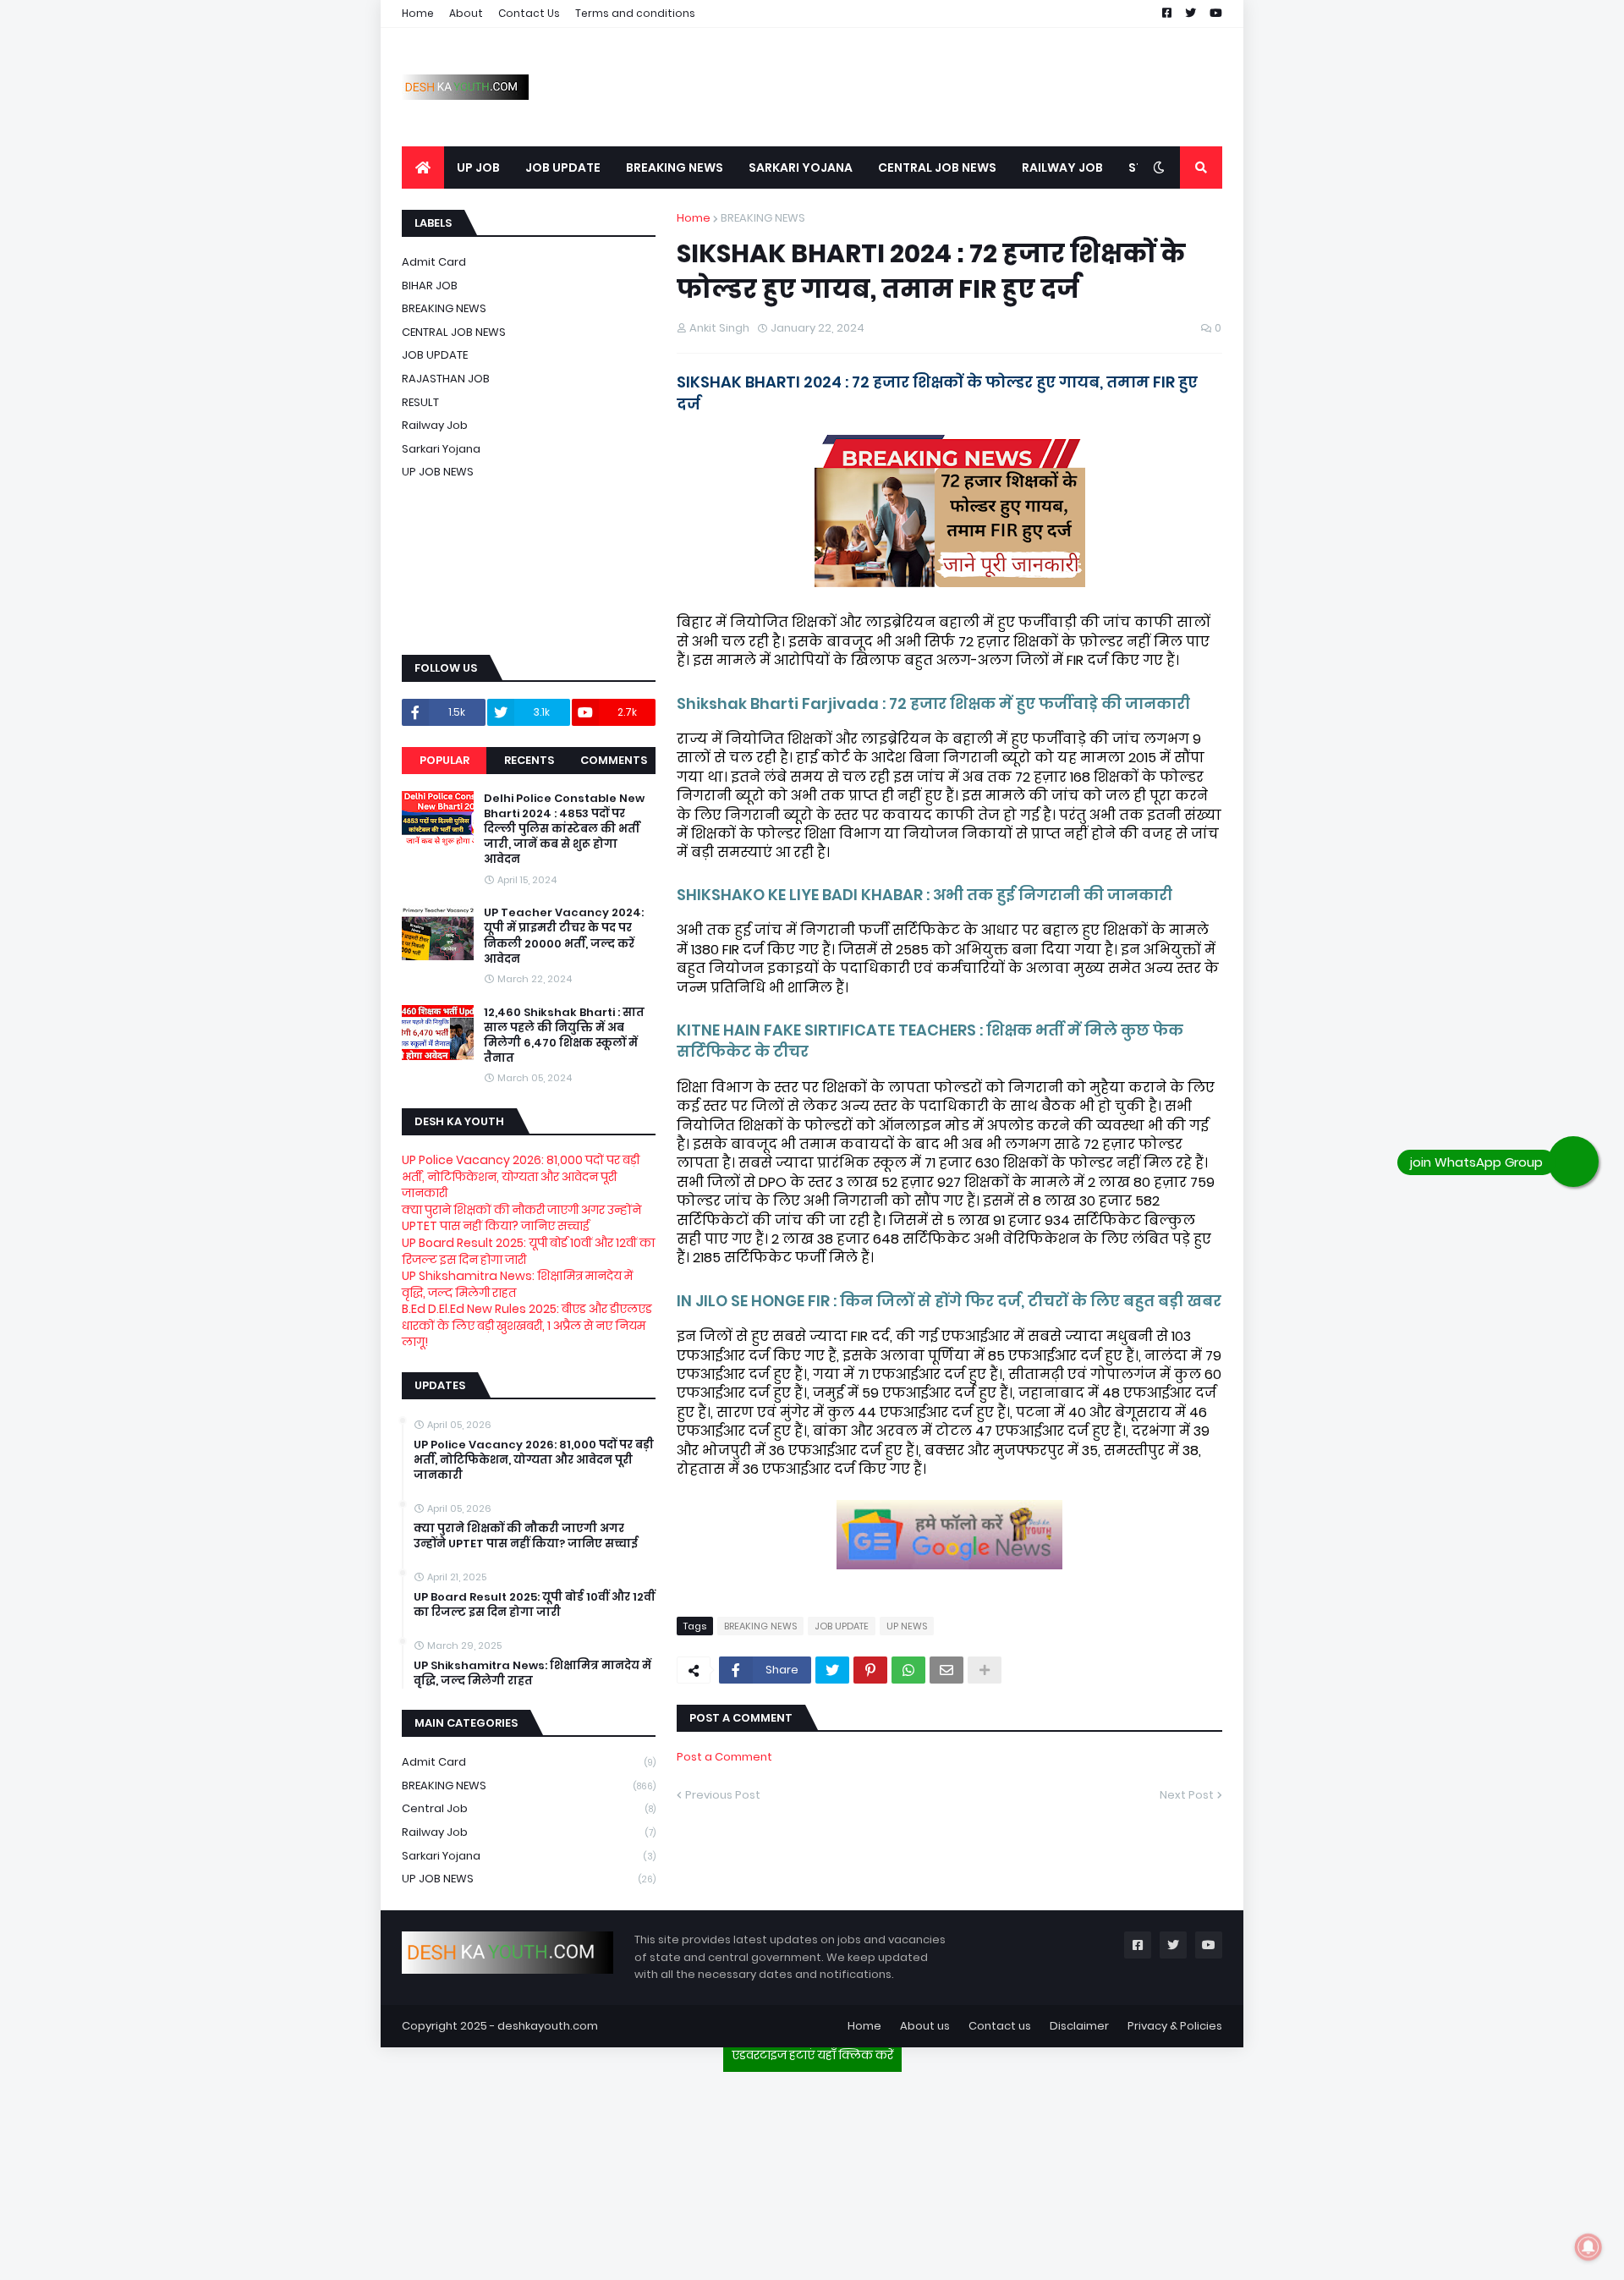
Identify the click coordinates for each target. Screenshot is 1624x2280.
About (466, 13)
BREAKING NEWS (763, 218)
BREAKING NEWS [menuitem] (675, 168)
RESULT (420, 402)
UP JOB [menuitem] (478, 168)
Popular (444, 760)
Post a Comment (724, 1757)
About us (925, 2026)
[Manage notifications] (1588, 2247)
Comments (614, 760)
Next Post (1187, 1795)
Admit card (434, 262)
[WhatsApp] (908, 1670)
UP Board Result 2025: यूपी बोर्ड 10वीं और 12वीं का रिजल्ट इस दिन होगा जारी (528, 1251)
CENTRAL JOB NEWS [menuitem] (937, 168)
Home (418, 13)
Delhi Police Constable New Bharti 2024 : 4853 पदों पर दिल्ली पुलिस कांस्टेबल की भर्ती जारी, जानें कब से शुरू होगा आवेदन (564, 830)
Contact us (1000, 2026)
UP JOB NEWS (438, 472)
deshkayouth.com (548, 2026)
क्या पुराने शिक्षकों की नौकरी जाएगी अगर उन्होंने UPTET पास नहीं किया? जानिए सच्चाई (521, 1218)
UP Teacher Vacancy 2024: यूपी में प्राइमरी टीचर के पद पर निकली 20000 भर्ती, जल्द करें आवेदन (564, 936)
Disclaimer (1079, 2026)
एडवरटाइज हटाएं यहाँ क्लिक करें (812, 2055)
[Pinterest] (870, 1670)
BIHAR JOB (430, 286)
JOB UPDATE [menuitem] (563, 168)
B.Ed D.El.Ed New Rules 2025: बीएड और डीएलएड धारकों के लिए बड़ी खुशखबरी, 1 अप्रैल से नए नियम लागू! (527, 1325)
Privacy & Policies (1175, 2026)
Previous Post (723, 1795)
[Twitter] (832, 1670)
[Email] (946, 1670)
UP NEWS (907, 1626)
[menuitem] (423, 168)
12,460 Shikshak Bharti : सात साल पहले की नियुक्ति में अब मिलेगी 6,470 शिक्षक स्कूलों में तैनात (564, 1036)
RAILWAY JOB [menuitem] (1062, 168)
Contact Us (529, 13)
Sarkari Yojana (441, 449)
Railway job (435, 425)
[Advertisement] (812, 2169)
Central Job (529, 1808)
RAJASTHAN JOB (446, 379)
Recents (529, 760)
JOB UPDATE (842, 1626)
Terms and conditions (635, 13)
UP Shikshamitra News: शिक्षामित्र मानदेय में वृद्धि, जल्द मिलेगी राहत (517, 1284)
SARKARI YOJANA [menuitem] (801, 168)
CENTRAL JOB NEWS (454, 332)
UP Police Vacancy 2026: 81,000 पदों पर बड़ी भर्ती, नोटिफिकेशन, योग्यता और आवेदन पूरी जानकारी (521, 1176)
